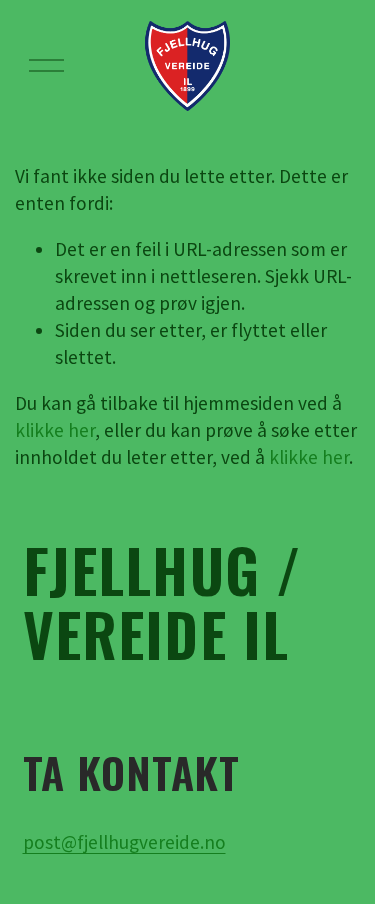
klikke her (55, 430)
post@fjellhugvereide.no (124, 842)
